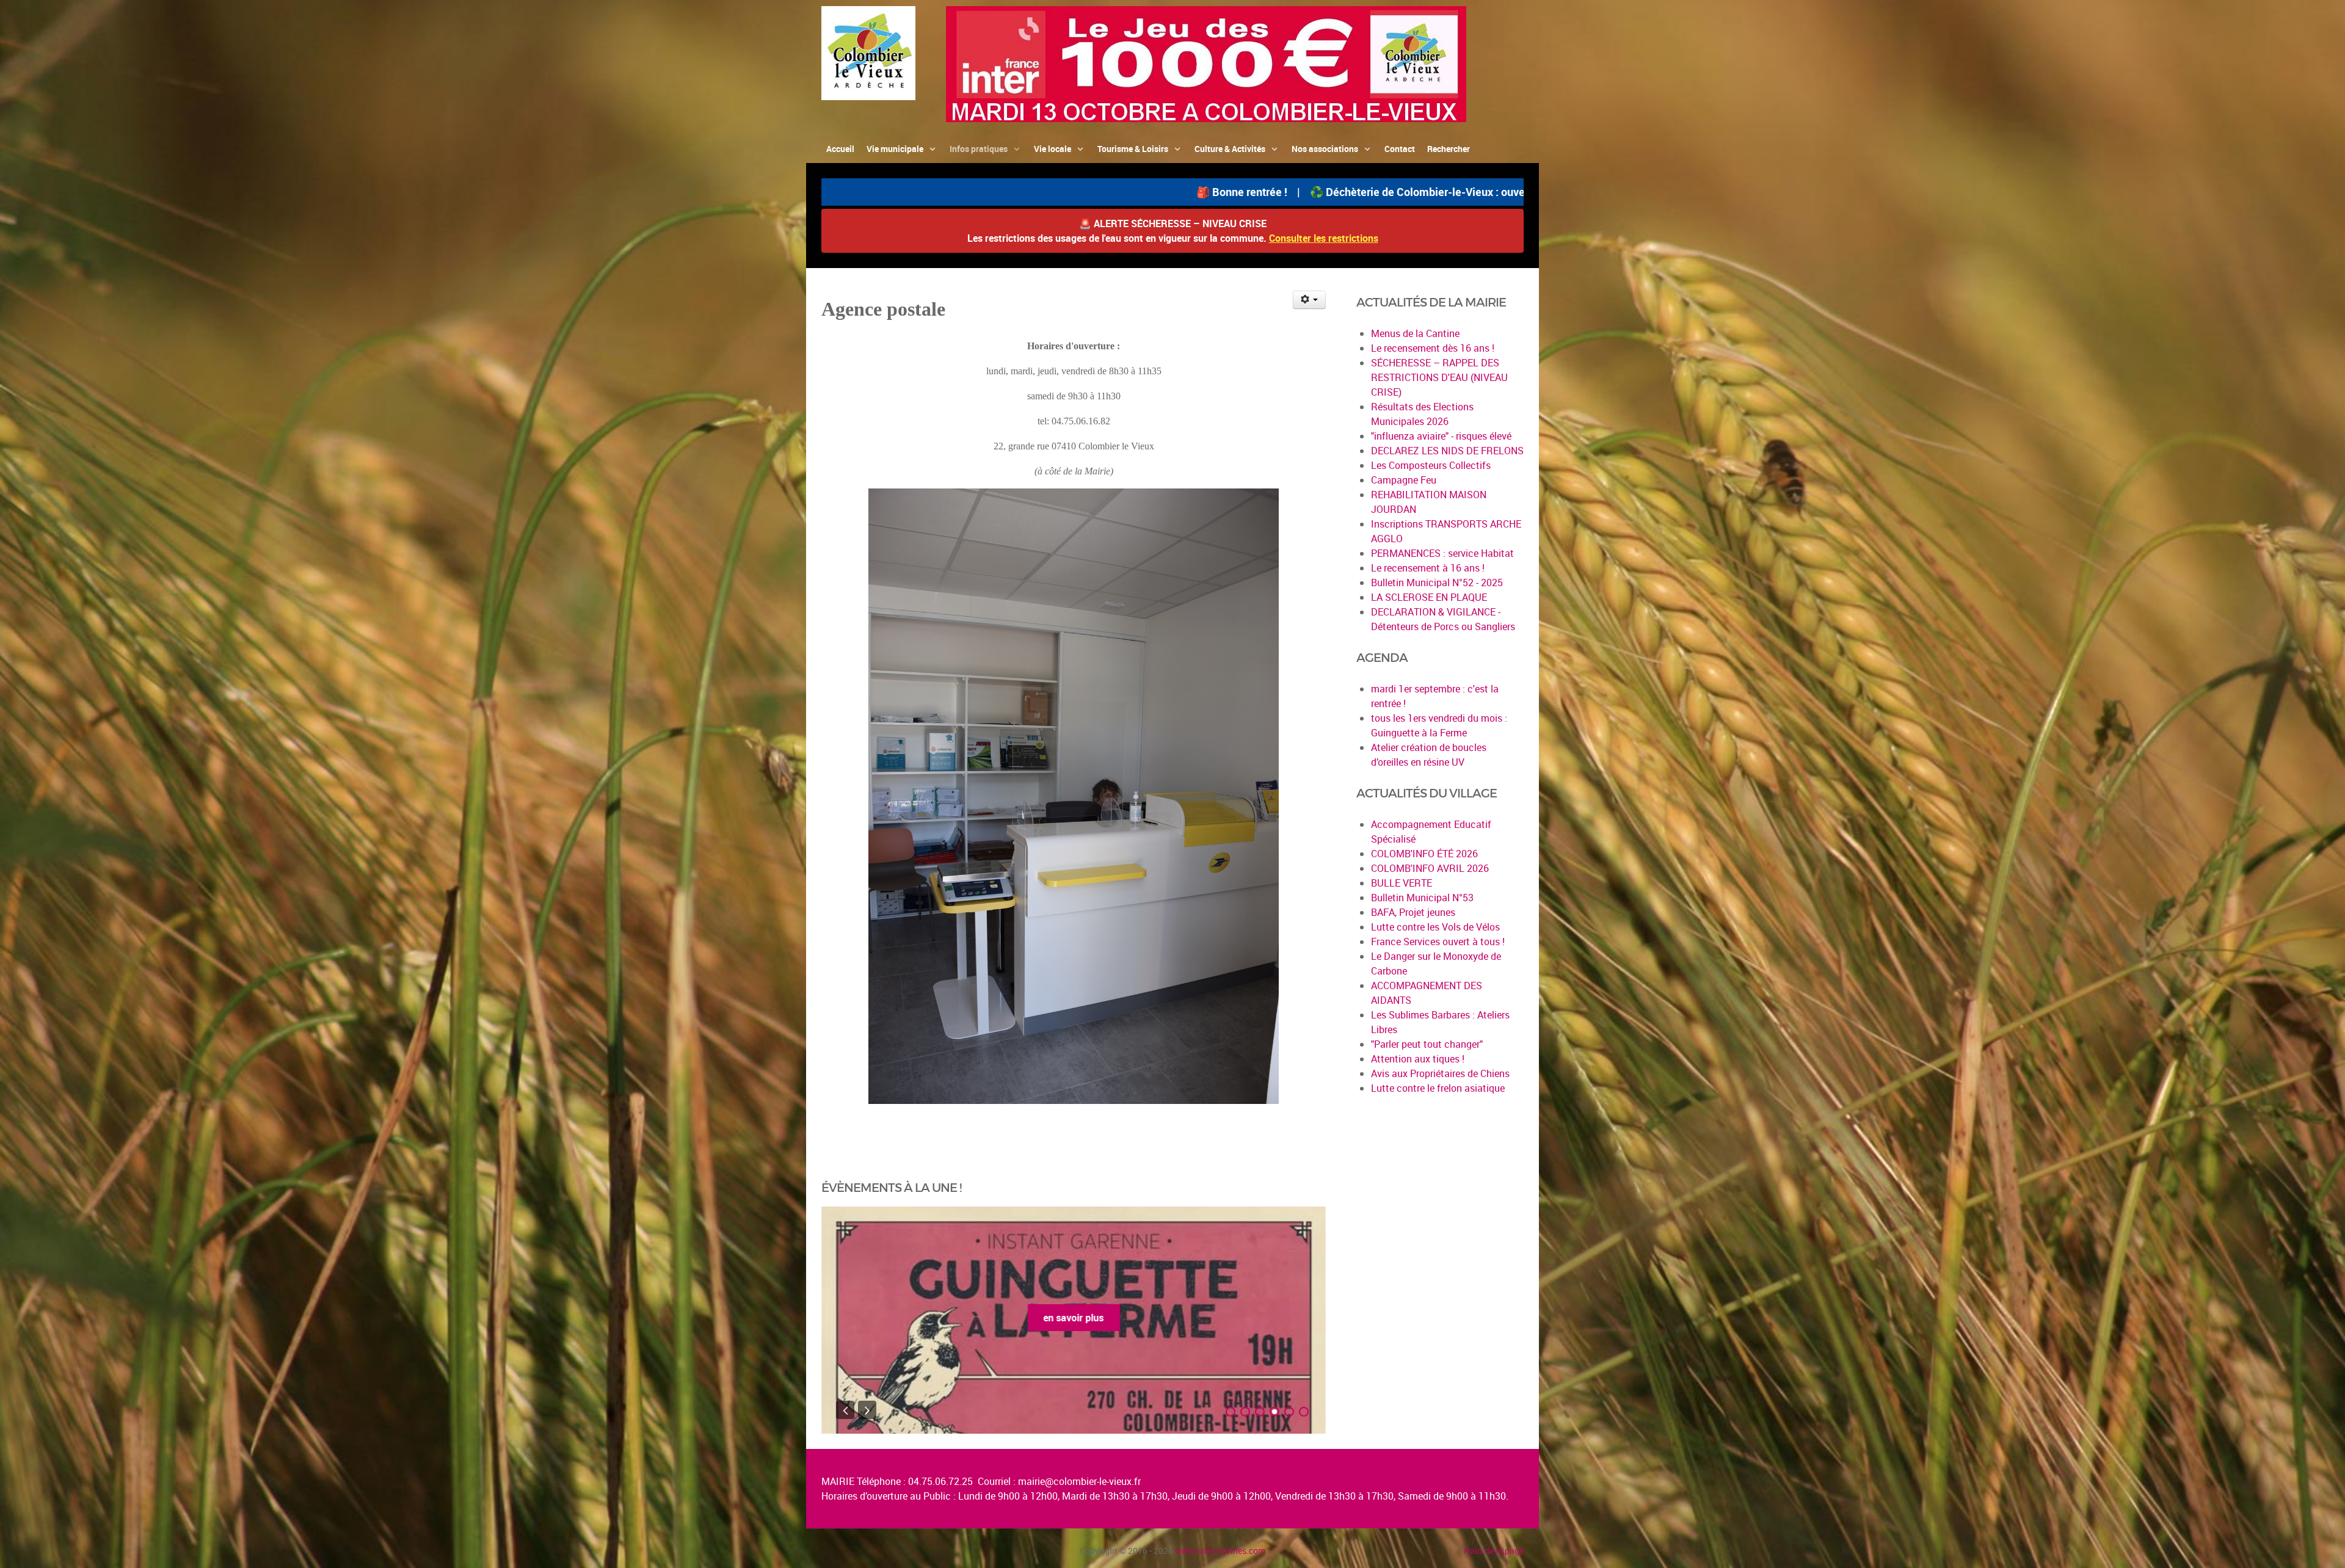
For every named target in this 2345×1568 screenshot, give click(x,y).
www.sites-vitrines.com (1220, 1551)
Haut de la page (1494, 1551)
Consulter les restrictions (1324, 238)
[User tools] (1310, 300)
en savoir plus (1074, 1318)
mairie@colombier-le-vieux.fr (1079, 1481)
